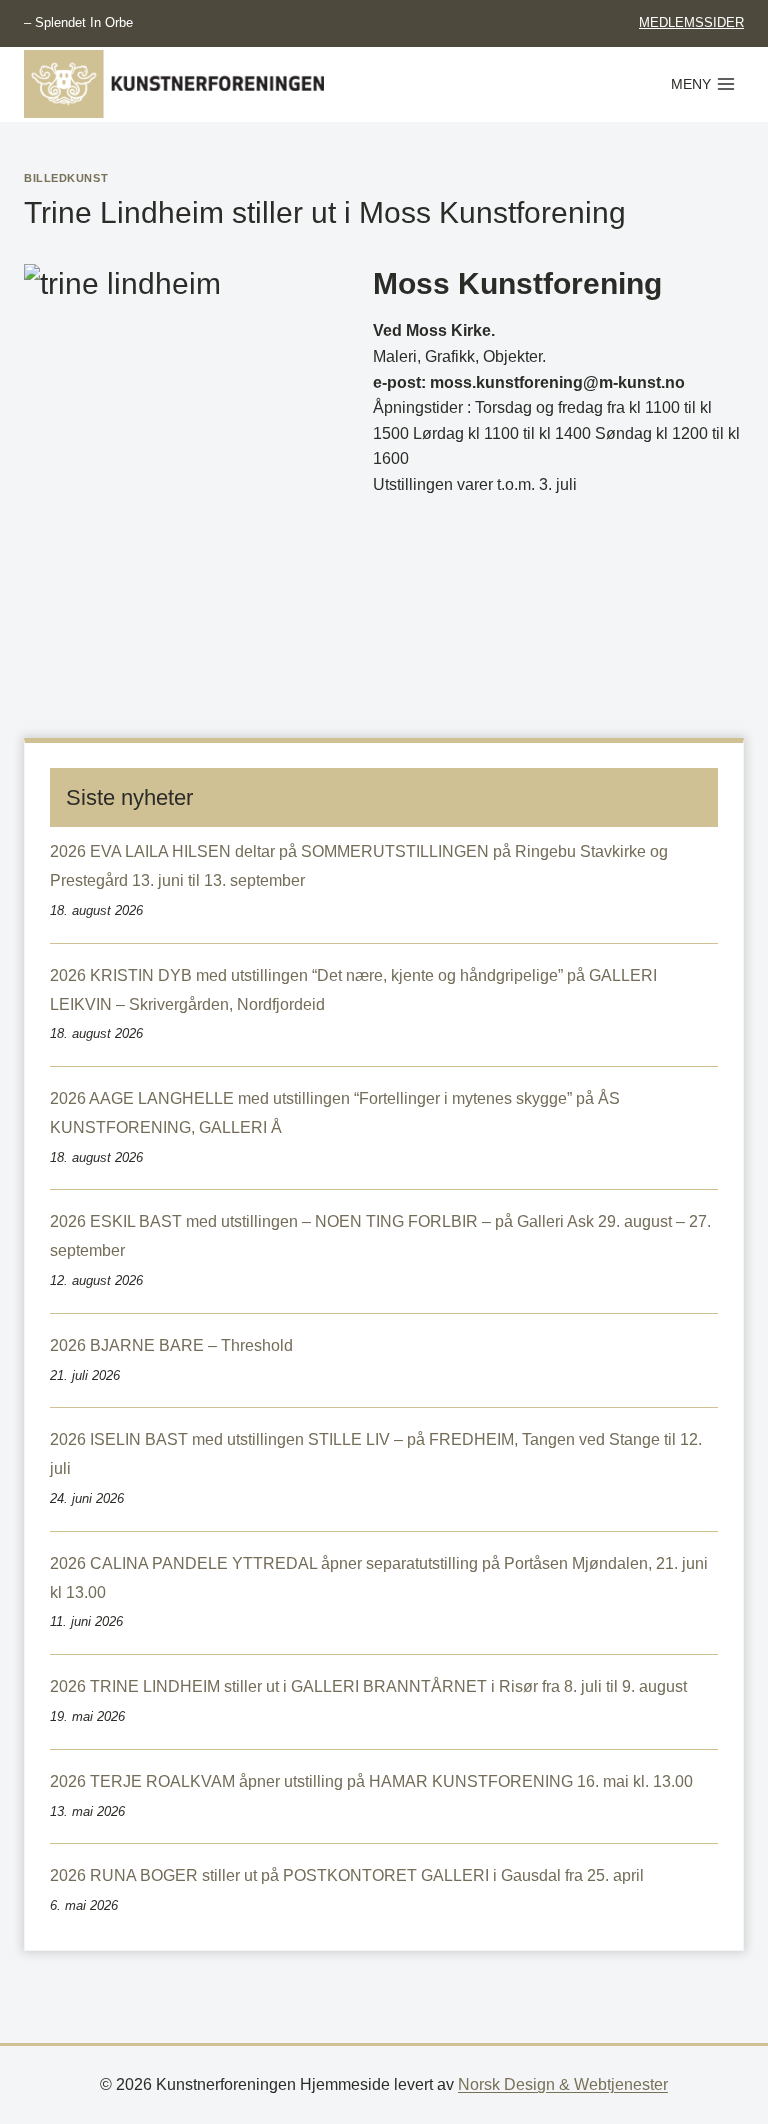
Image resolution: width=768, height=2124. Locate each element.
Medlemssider (691, 22)
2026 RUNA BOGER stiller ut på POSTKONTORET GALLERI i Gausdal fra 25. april (347, 1875)
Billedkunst (66, 178)
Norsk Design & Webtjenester (563, 2084)
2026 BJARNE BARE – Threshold (171, 1345)
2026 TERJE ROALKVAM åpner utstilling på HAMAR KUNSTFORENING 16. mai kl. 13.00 (371, 1781)
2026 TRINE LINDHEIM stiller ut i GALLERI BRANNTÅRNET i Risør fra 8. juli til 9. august (368, 1686)
